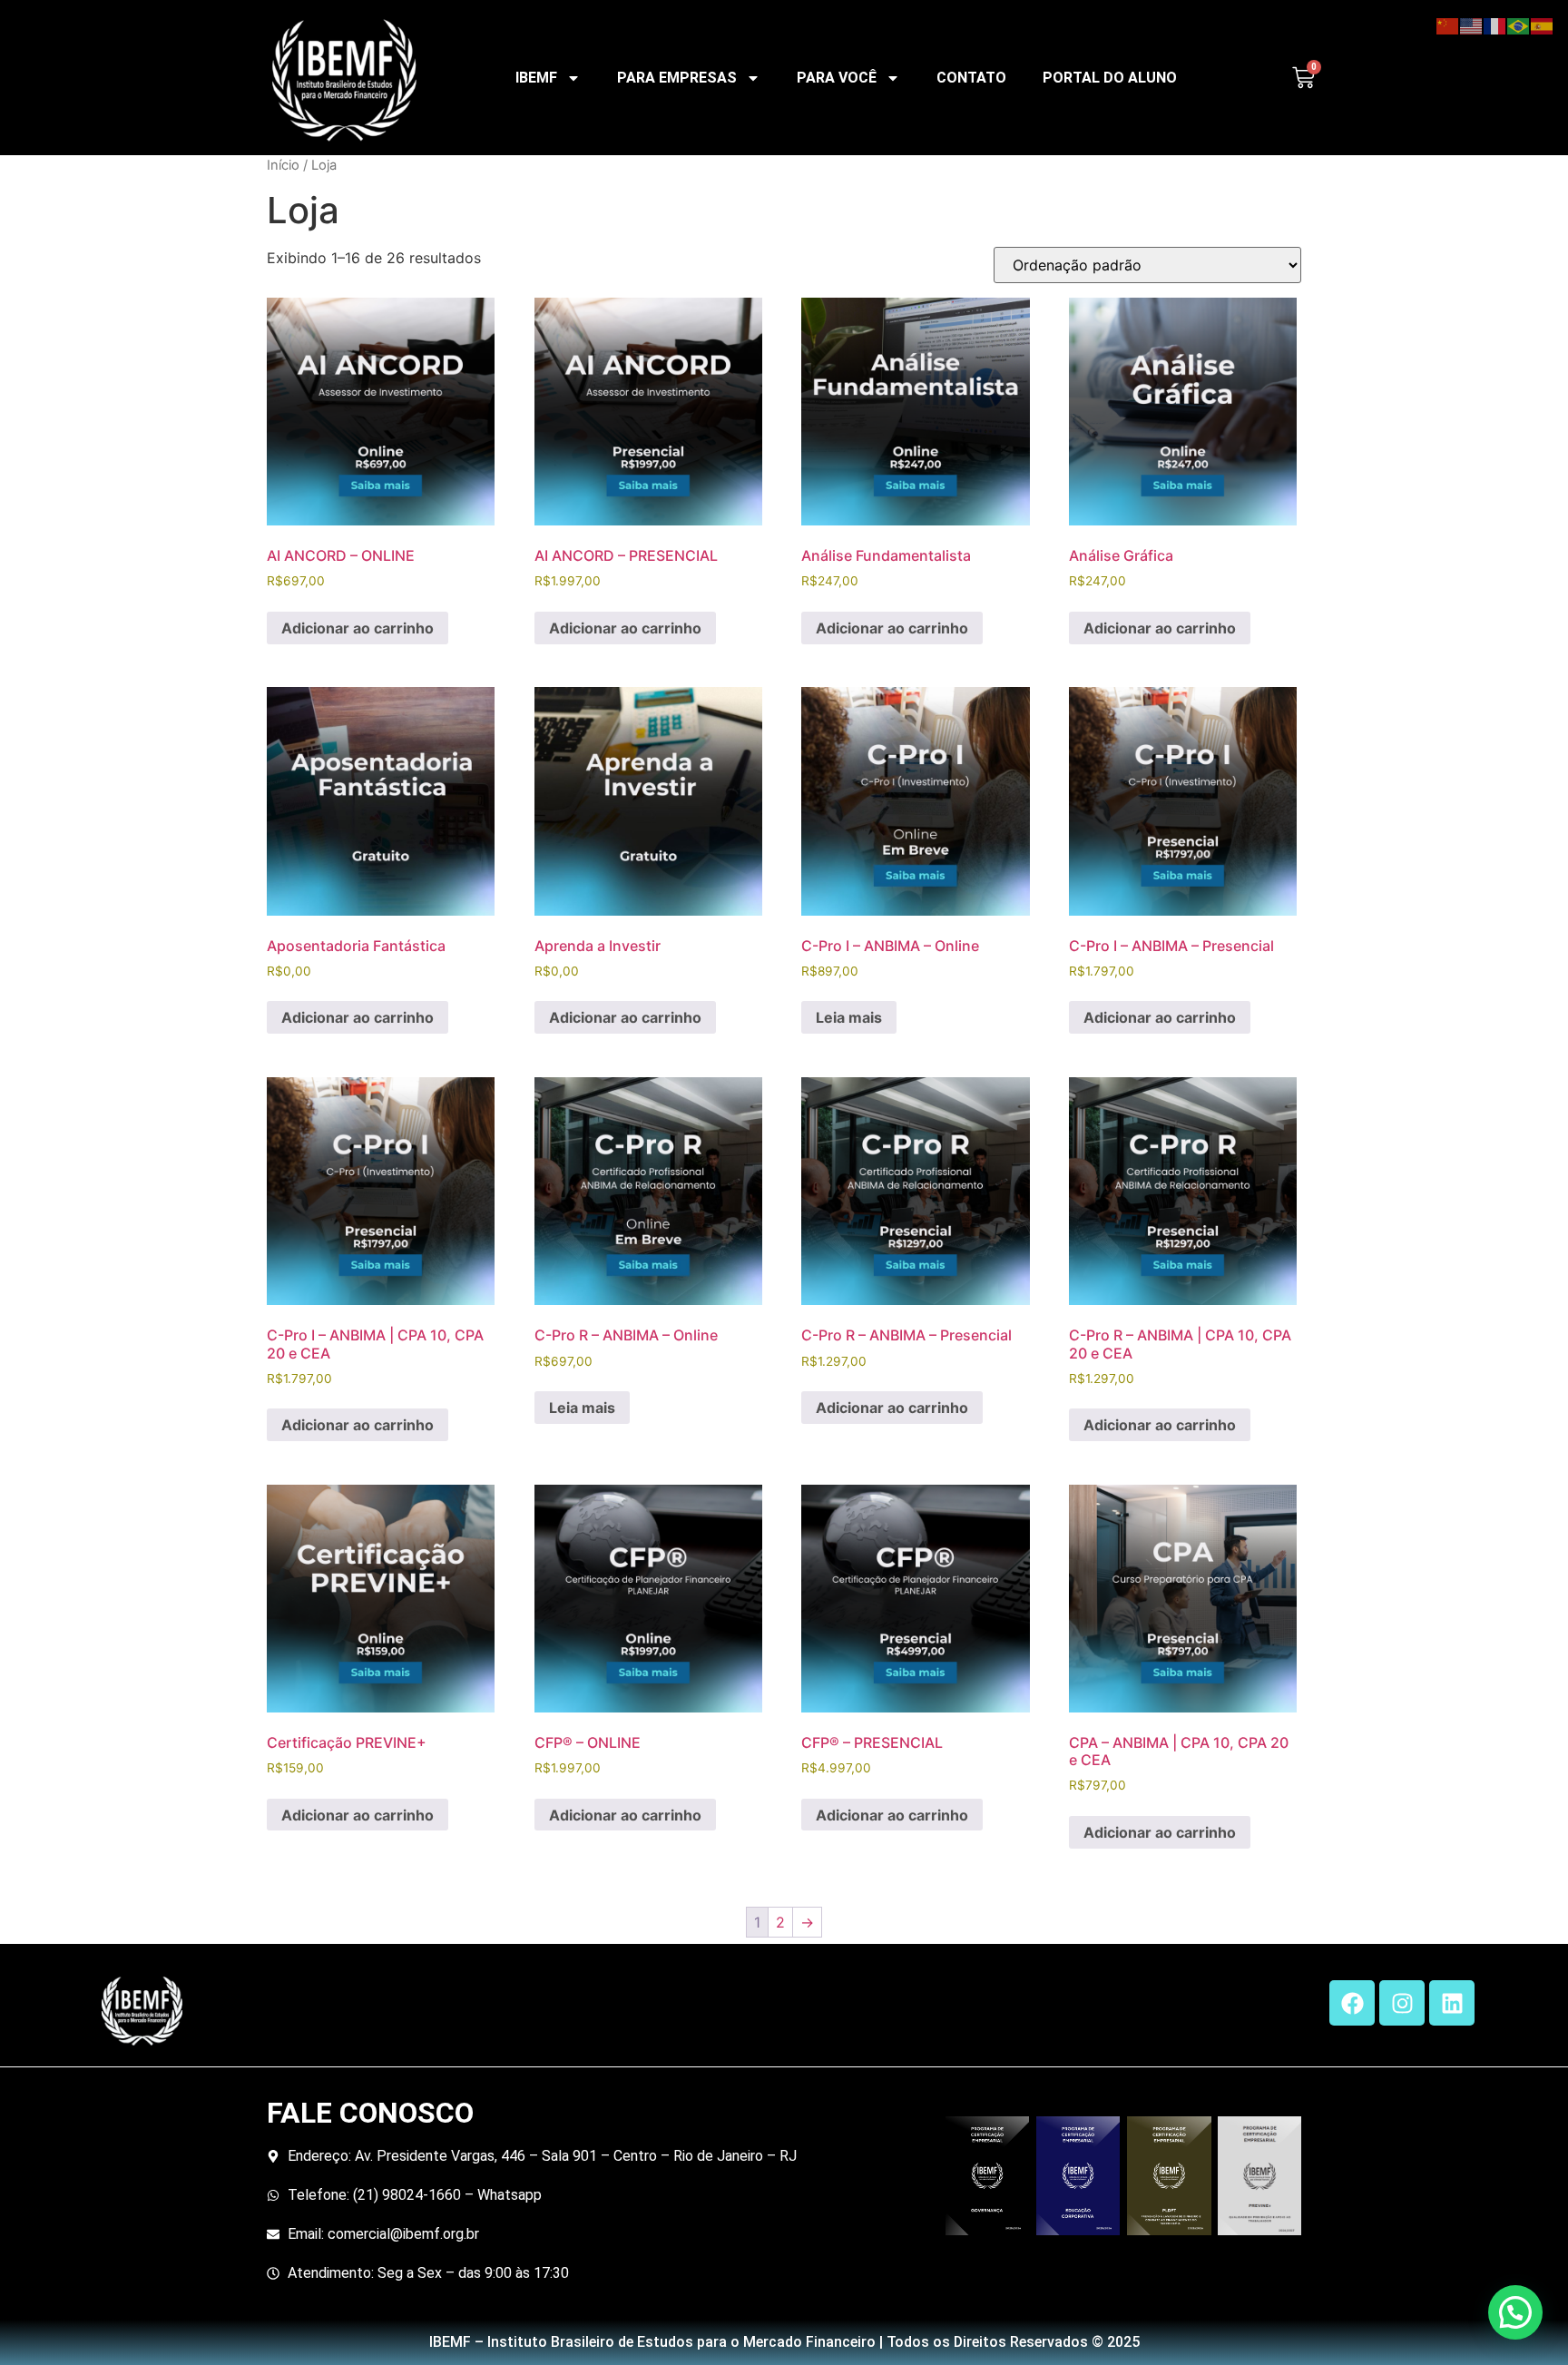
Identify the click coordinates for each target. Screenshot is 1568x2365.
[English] (1472, 25)
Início (283, 165)
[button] (1515, 2312)
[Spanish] (1543, 25)
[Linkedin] (1452, 2003)
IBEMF (536, 78)
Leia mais (849, 1017)
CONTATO (971, 78)
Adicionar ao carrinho (358, 628)
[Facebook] (1352, 2003)
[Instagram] (1402, 2003)
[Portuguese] (1519, 25)
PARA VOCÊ (837, 78)
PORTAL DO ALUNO (1110, 78)
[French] (1495, 25)
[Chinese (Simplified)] (1448, 25)
